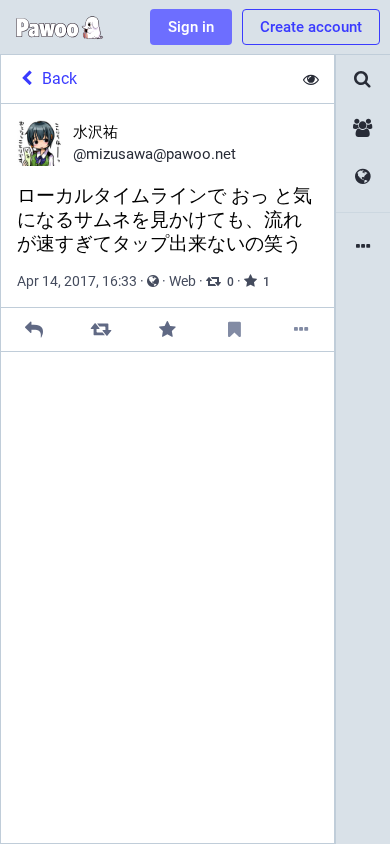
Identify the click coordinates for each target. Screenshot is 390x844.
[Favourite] (167, 329)
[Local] (363, 128)
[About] (363, 247)
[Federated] (363, 177)
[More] (300, 329)
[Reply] (34, 329)
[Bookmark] (234, 329)
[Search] (363, 79)
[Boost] (100, 329)
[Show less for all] (311, 79)
